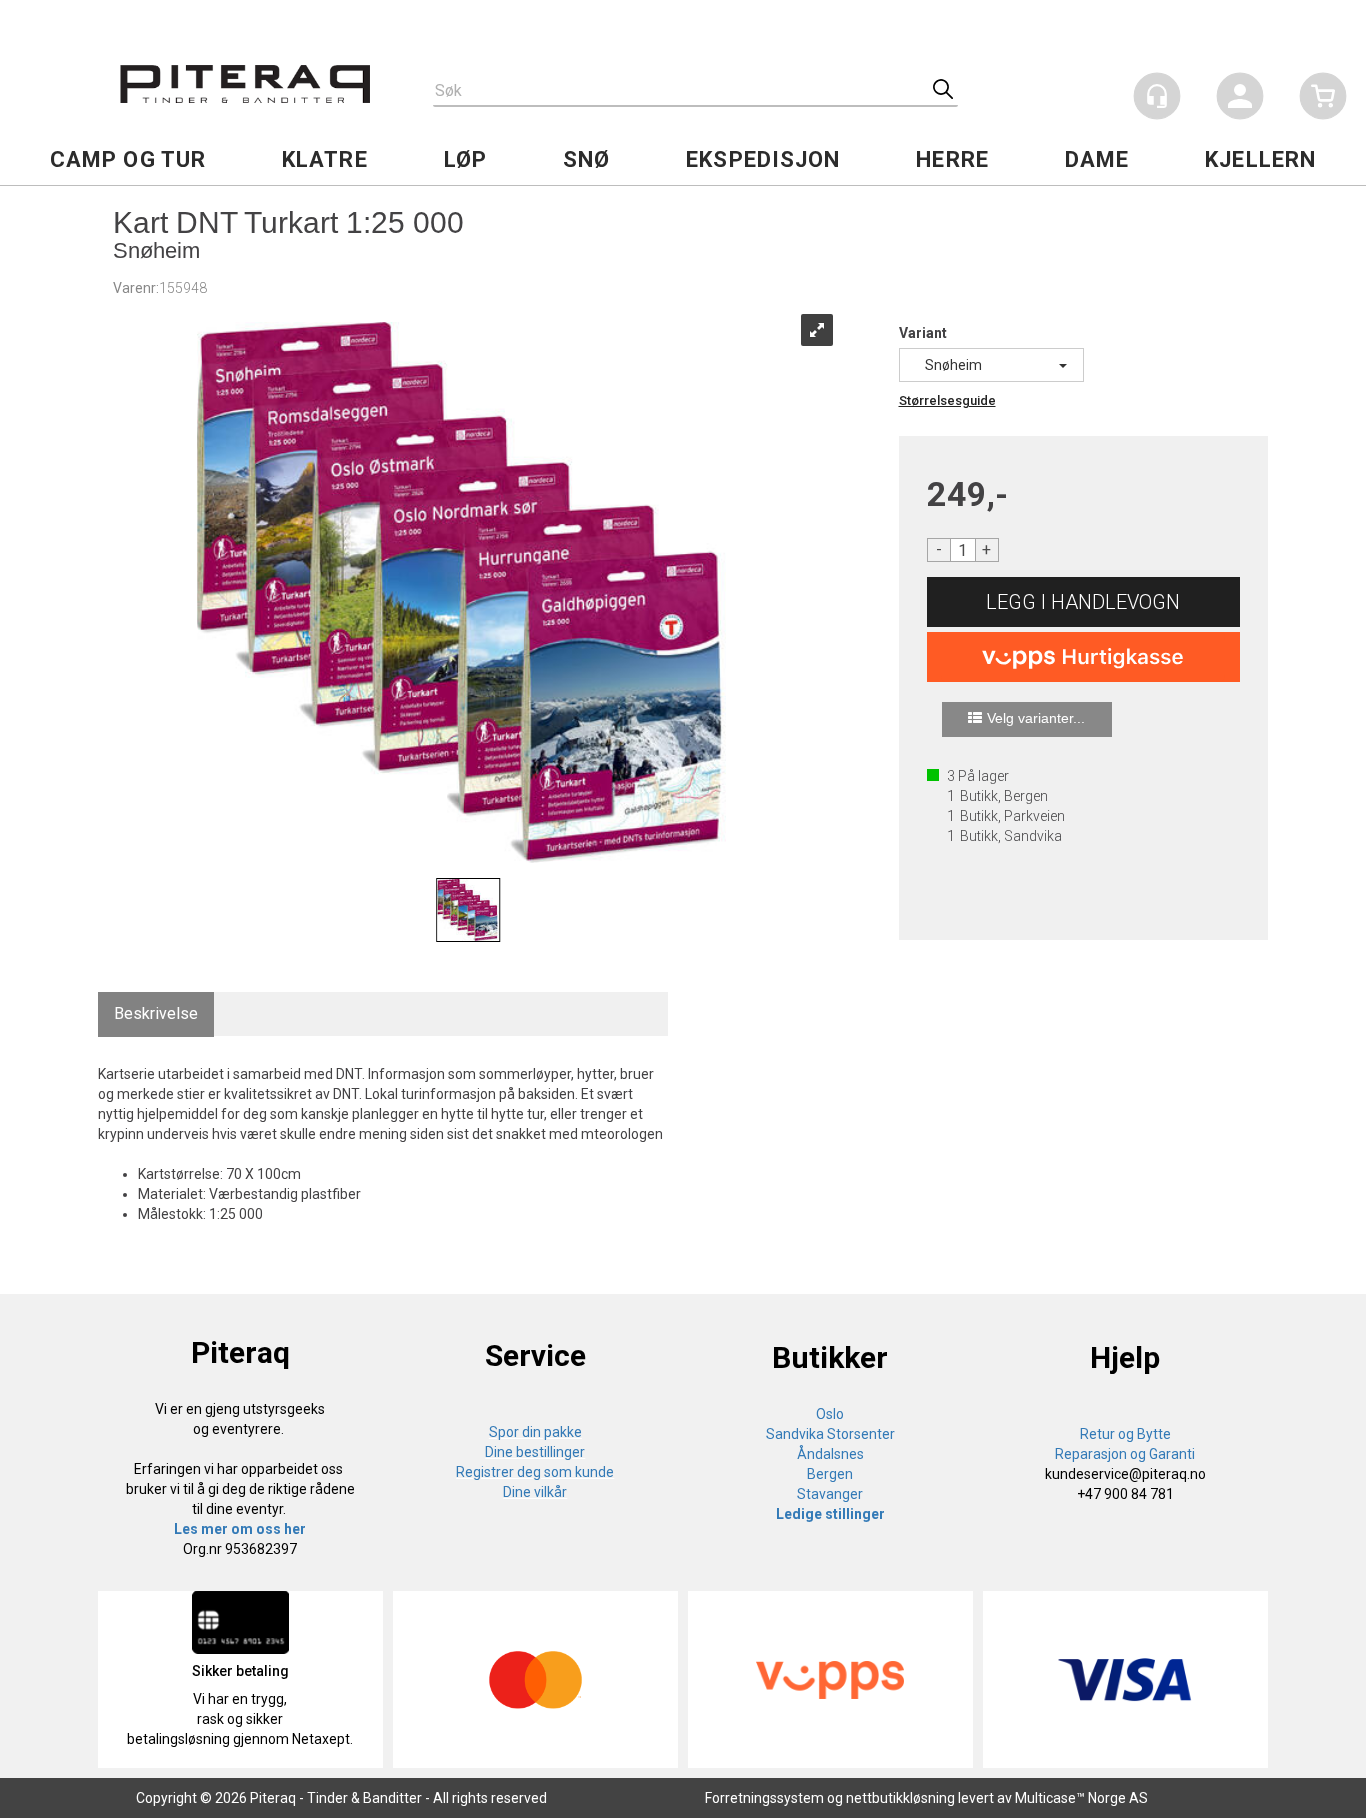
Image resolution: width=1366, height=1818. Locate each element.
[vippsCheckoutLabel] (1084, 657)
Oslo (830, 1414)
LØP (465, 159)
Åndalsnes (830, 1454)
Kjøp (1084, 602)
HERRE (952, 159)
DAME (1097, 159)
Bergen (830, 1474)
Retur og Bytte (1125, 1434)
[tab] (156, 1014)
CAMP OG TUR (128, 159)
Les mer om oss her (240, 1529)
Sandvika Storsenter (830, 1434)
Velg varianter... (1036, 718)
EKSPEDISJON (763, 159)
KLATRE (325, 159)
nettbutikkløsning (900, 1798)
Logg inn (1240, 99)
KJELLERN (1260, 159)
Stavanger (830, 1494)
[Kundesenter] (1157, 96)
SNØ (586, 159)
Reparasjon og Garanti (1125, 1454)
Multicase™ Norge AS (1081, 1798)
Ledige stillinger (830, 1514)
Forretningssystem (764, 1798)
